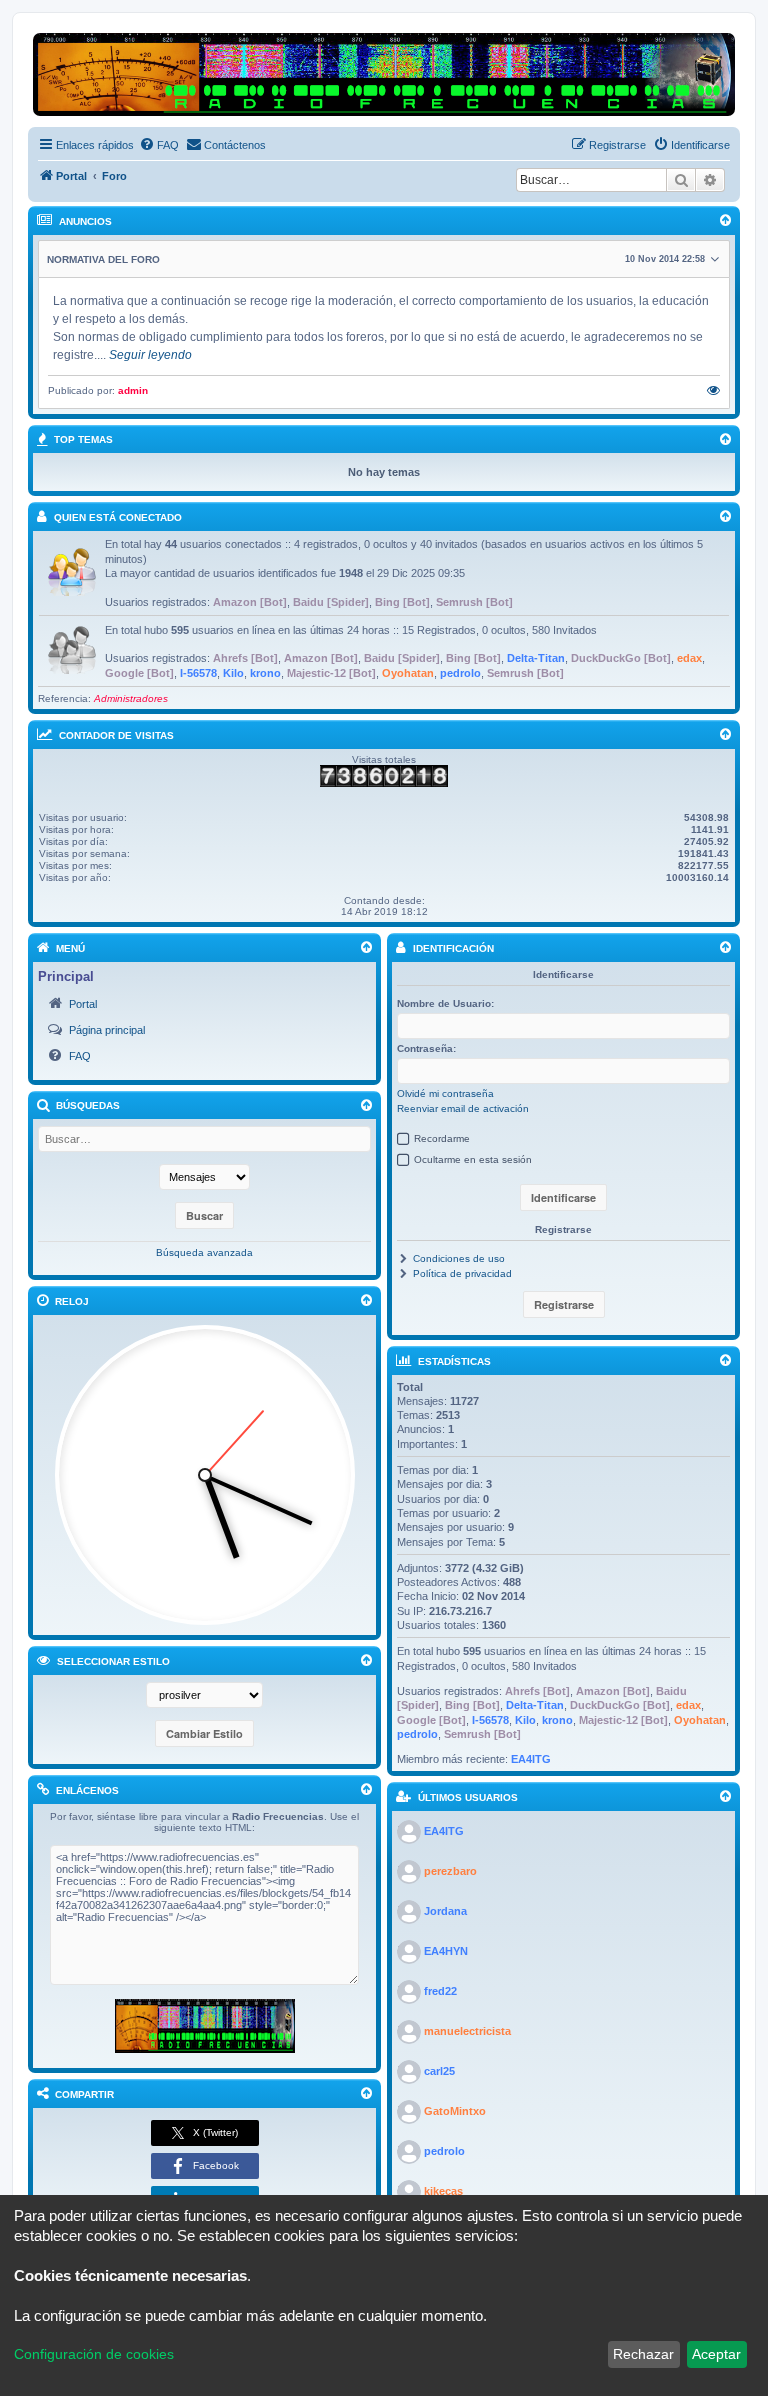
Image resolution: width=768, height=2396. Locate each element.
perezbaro (450, 1871)
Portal (83, 1004)
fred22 (440, 1991)
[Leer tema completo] (713, 391)
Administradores (131, 698)
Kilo (233, 673)
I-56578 (198, 673)
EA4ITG (531, 1759)
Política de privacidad (462, 1273)
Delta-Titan (536, 658)
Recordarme (442, 1138)
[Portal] (384, 74)
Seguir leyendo (150, 355)
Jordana (445, 1911)
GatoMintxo (455, 2111)
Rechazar (643, 2354)
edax (689, 658)
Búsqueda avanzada (204, 1252)
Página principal (107, 1030)
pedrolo (460, 673)
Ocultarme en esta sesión (473, 1159)
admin (133, 390)
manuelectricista (467, 2031)
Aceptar (716, 2354)
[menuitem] (159, 145)
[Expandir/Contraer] (366, 947)
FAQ (80, 1056)
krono (265, 673)
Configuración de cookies (94, 2354)
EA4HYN (446, 1951)
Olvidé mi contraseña (445, 1093)
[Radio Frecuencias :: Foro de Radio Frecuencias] (205, 2026)
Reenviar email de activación (463, 1108)
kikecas (443, 2191)
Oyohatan (408, 673)
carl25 (439, 2071)
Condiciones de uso (459, 1258)
